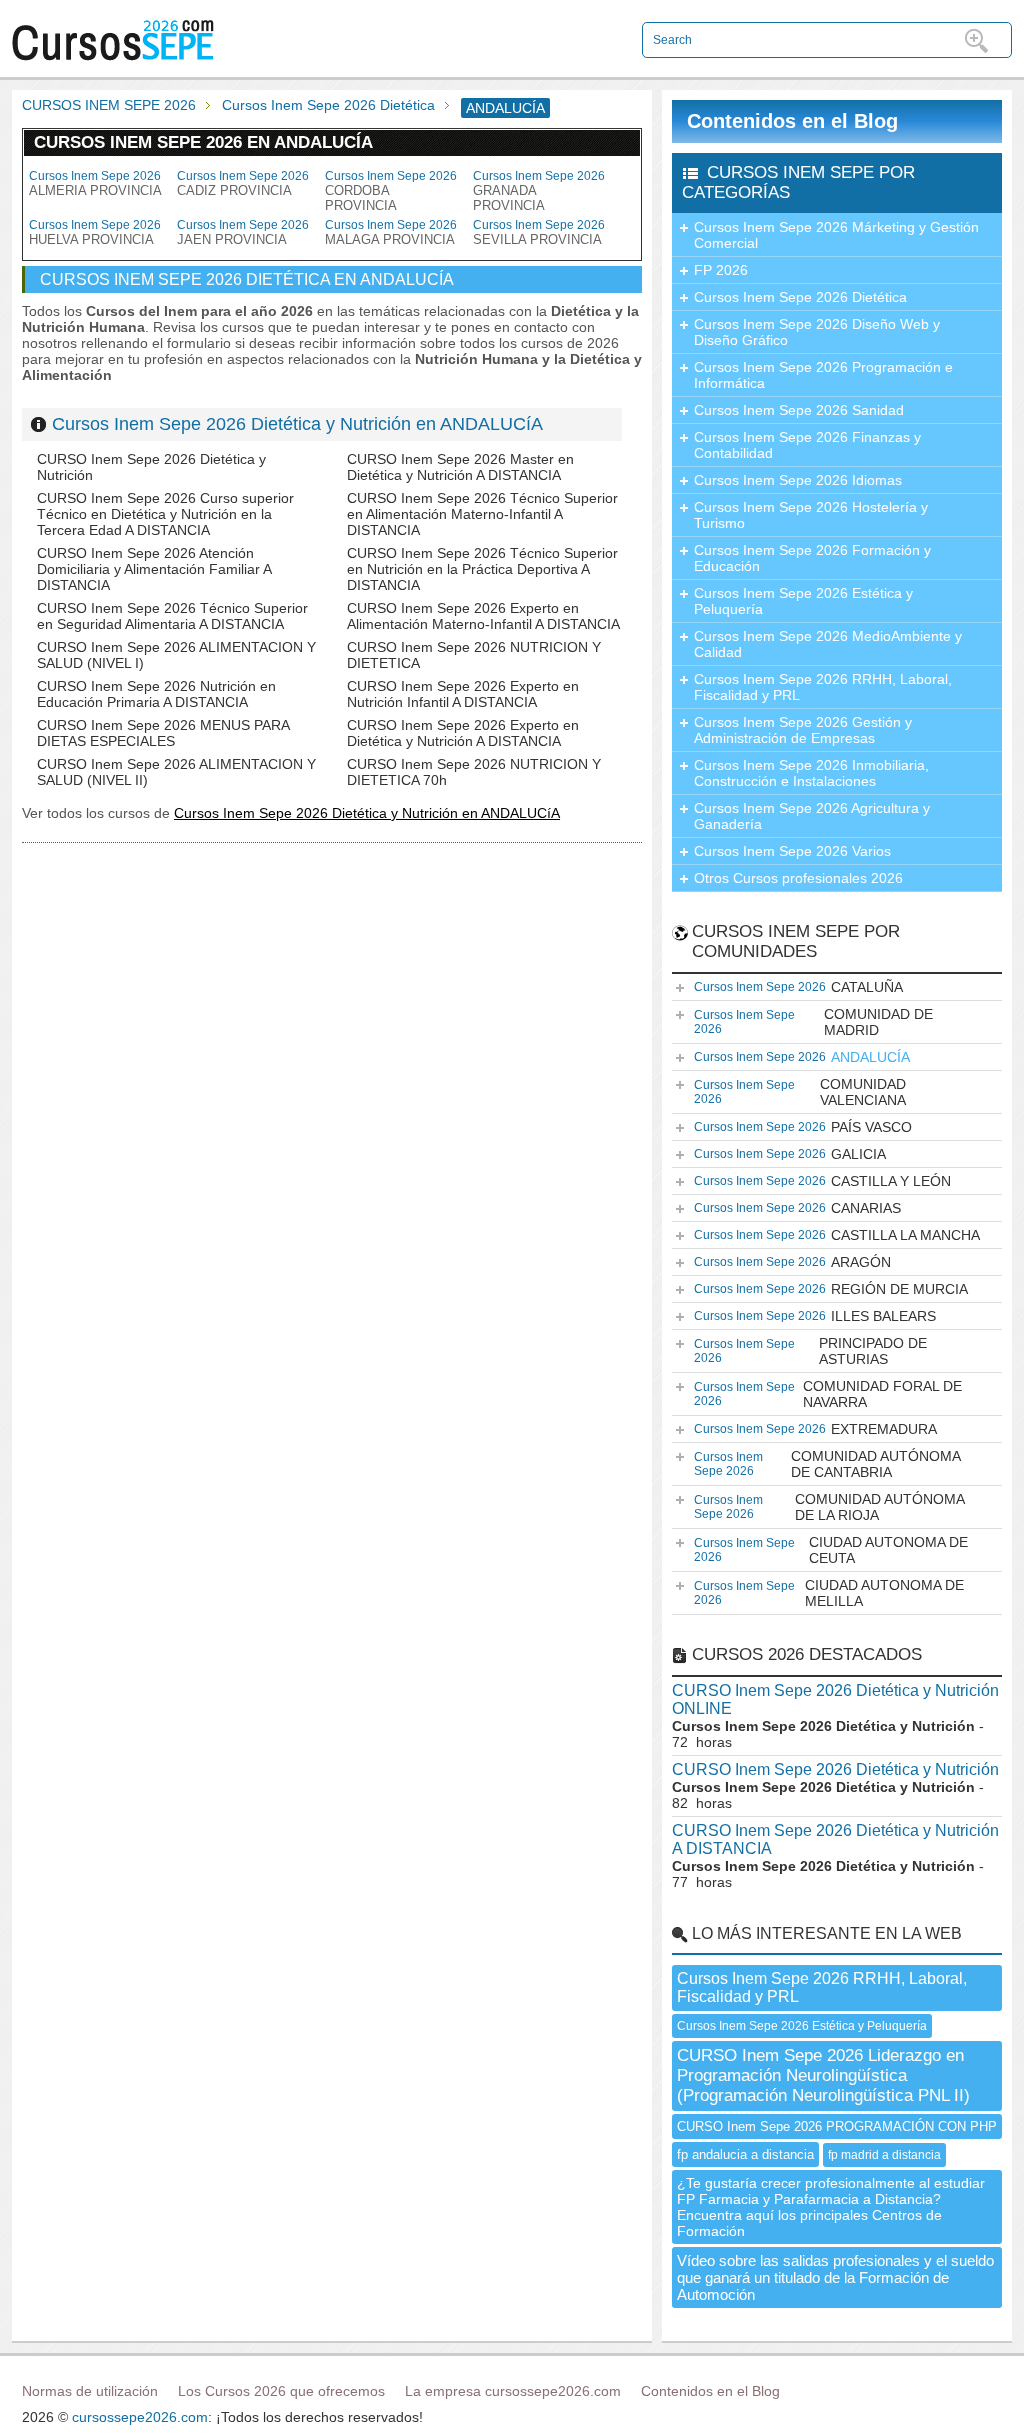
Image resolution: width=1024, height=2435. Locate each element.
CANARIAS (797, 1208)
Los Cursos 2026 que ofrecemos (281, 2391)
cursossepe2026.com (140, 2417)
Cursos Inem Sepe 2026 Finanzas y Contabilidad (807, 445)
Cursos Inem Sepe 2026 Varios (792, 851)
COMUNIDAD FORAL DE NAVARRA (828, 1394)
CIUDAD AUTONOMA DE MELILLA (829, 1593)
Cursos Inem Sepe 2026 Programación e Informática (823, 375)
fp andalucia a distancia (745, 2154)
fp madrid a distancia (884, 2155)
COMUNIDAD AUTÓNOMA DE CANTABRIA (827, 1464)
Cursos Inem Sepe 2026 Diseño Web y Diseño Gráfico (817, 332)
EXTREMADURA (815, 1429)
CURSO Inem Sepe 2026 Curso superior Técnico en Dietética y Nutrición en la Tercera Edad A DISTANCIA (165, 514)
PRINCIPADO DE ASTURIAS (810, 1351)
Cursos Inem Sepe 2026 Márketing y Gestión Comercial (836, 235)
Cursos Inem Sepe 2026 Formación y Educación (812, 558)
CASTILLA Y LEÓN (822, 1181)
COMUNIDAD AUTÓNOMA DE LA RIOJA (829, 1507)
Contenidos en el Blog (792, 121)
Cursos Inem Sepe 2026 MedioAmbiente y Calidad (828, 644)
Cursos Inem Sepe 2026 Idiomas (798, 480)
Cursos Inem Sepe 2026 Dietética (328, 105)
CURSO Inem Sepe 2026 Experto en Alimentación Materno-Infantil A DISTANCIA (483, 616)
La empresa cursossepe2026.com (513, 2391)
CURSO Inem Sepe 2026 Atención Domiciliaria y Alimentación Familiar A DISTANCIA (154, 569)
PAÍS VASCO (803, 1127)
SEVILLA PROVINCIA (539, 232)
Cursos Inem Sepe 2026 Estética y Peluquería (803, 601)
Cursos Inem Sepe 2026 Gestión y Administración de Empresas (803, 730)
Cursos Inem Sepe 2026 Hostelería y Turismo (811, 515)
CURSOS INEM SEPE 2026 (109, 105)
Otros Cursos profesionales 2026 (798, 878)
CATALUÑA (798, 987)
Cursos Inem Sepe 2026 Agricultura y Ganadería (812, 816)
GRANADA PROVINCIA (539, 191)
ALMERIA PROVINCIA (95, 183)
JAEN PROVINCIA (243, 232)
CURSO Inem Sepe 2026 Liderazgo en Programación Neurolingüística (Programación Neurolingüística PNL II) (823, 2075)
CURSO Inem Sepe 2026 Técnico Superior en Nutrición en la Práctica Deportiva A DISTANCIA (482, 569)
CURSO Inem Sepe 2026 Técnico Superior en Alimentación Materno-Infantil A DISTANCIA (482, 514)
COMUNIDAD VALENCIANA (800, 1092)
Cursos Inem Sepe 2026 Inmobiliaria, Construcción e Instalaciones (811, 773)
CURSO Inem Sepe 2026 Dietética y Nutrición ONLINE (835, 1699)
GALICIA (790, 1154)
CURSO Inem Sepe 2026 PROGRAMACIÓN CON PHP (837, 2126)
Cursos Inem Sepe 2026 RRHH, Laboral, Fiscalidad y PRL (823, 687)
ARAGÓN (792, 1262)
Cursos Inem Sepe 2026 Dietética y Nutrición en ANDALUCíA (297, 424)
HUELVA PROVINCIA (95, 232)
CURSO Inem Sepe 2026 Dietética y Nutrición (835, 1769)
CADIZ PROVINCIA (243, 183)
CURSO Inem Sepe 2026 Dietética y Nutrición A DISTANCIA (835, 1839)
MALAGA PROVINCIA (391, 232)
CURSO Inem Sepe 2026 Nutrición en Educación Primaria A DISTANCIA (156, 694)
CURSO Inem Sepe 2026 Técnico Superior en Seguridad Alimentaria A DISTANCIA (172, 616)
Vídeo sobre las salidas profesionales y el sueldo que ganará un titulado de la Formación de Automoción (835, 2277)
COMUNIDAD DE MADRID (813, 1022)
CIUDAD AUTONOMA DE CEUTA (831, 1550)
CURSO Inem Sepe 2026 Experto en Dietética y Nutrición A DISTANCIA (463, 733)
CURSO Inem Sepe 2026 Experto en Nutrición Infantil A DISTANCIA (463, 694)
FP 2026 (721, 270)
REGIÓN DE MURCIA (831, 1289)
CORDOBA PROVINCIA (391, 191)
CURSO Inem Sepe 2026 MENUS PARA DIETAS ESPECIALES (163, 733)
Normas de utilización (90, 2391)
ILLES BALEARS (815, 1316)
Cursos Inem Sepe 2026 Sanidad (799, 410)
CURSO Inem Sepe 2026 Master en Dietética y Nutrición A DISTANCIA (460, 467)
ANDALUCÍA (802, 1057)
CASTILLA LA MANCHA (837, 1235)
